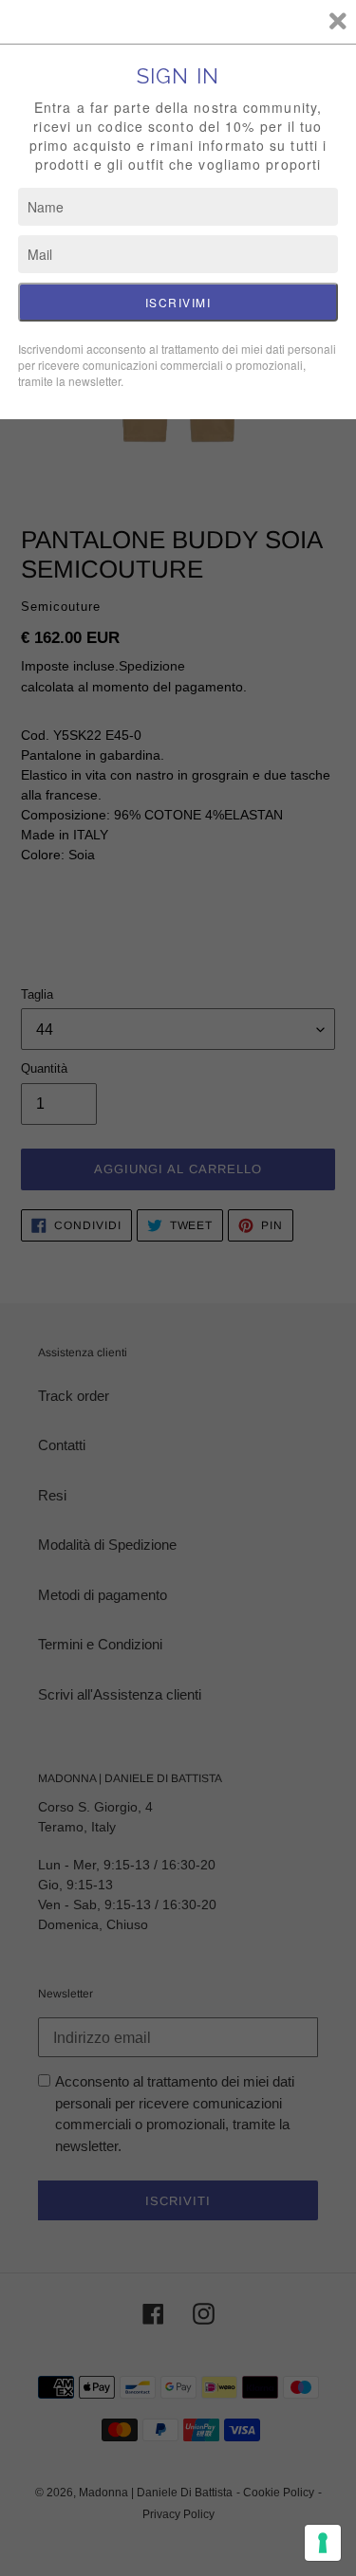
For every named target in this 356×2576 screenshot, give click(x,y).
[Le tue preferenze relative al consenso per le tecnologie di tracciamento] (323, 2543)
